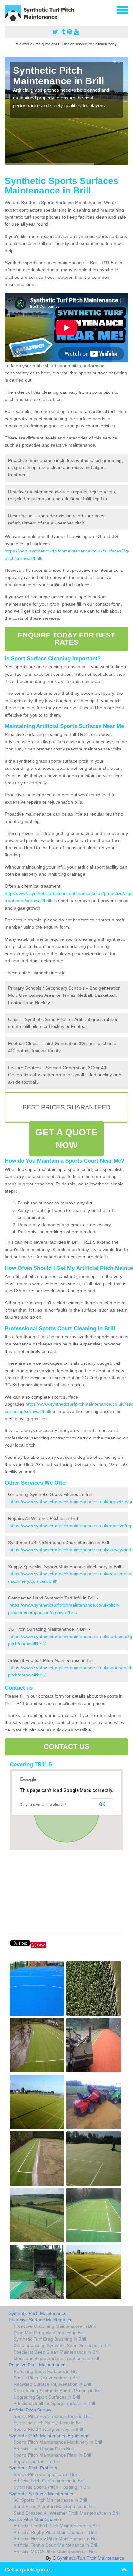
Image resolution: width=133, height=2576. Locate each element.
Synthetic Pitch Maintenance (38, 2313)
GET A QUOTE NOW (66, 1139)
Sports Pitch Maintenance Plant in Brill (52, 2455)
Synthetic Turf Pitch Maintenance (91, 2558)
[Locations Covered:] (8, 10)
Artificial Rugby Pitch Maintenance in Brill (55, 2532)
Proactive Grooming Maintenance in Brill (55, 2326)
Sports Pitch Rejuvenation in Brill (47, 2378)
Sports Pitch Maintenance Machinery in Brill (58, 2442)
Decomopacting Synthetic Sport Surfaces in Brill (62, 2345)
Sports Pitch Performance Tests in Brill (52, 2416)
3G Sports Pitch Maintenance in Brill (50, 2500)
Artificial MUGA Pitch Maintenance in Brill (55, 2552)
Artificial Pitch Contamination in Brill (49, 2481)
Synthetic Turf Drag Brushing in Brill (50, 2339)
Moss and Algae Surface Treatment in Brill (56, 2358)
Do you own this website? (43, 1805)
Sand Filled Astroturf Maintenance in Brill (55, 2506)
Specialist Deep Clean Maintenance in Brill (57, 2352)
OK (102, 1804)
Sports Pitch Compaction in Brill (46, 2474)
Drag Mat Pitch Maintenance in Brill (49, 2333)
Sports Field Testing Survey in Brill (48, 2429)
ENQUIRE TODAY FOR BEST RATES (66, 639)
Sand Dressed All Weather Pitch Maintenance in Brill (67, 2513)
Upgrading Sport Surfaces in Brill (47, 2397)
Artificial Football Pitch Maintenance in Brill (57, 2526)
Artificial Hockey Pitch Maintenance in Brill (56, 2539)
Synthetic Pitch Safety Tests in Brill (48, 2423)
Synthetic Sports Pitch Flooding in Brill (52, 2487)
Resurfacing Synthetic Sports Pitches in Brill (58, 2391)
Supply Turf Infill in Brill (37, 2461)
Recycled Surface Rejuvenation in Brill (52, 2384)
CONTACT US (67, 1746)
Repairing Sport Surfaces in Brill (46, 2371)
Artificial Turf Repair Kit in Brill (44, 2449)
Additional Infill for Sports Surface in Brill (54, 2403)
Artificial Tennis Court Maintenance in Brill (56, 2545)
